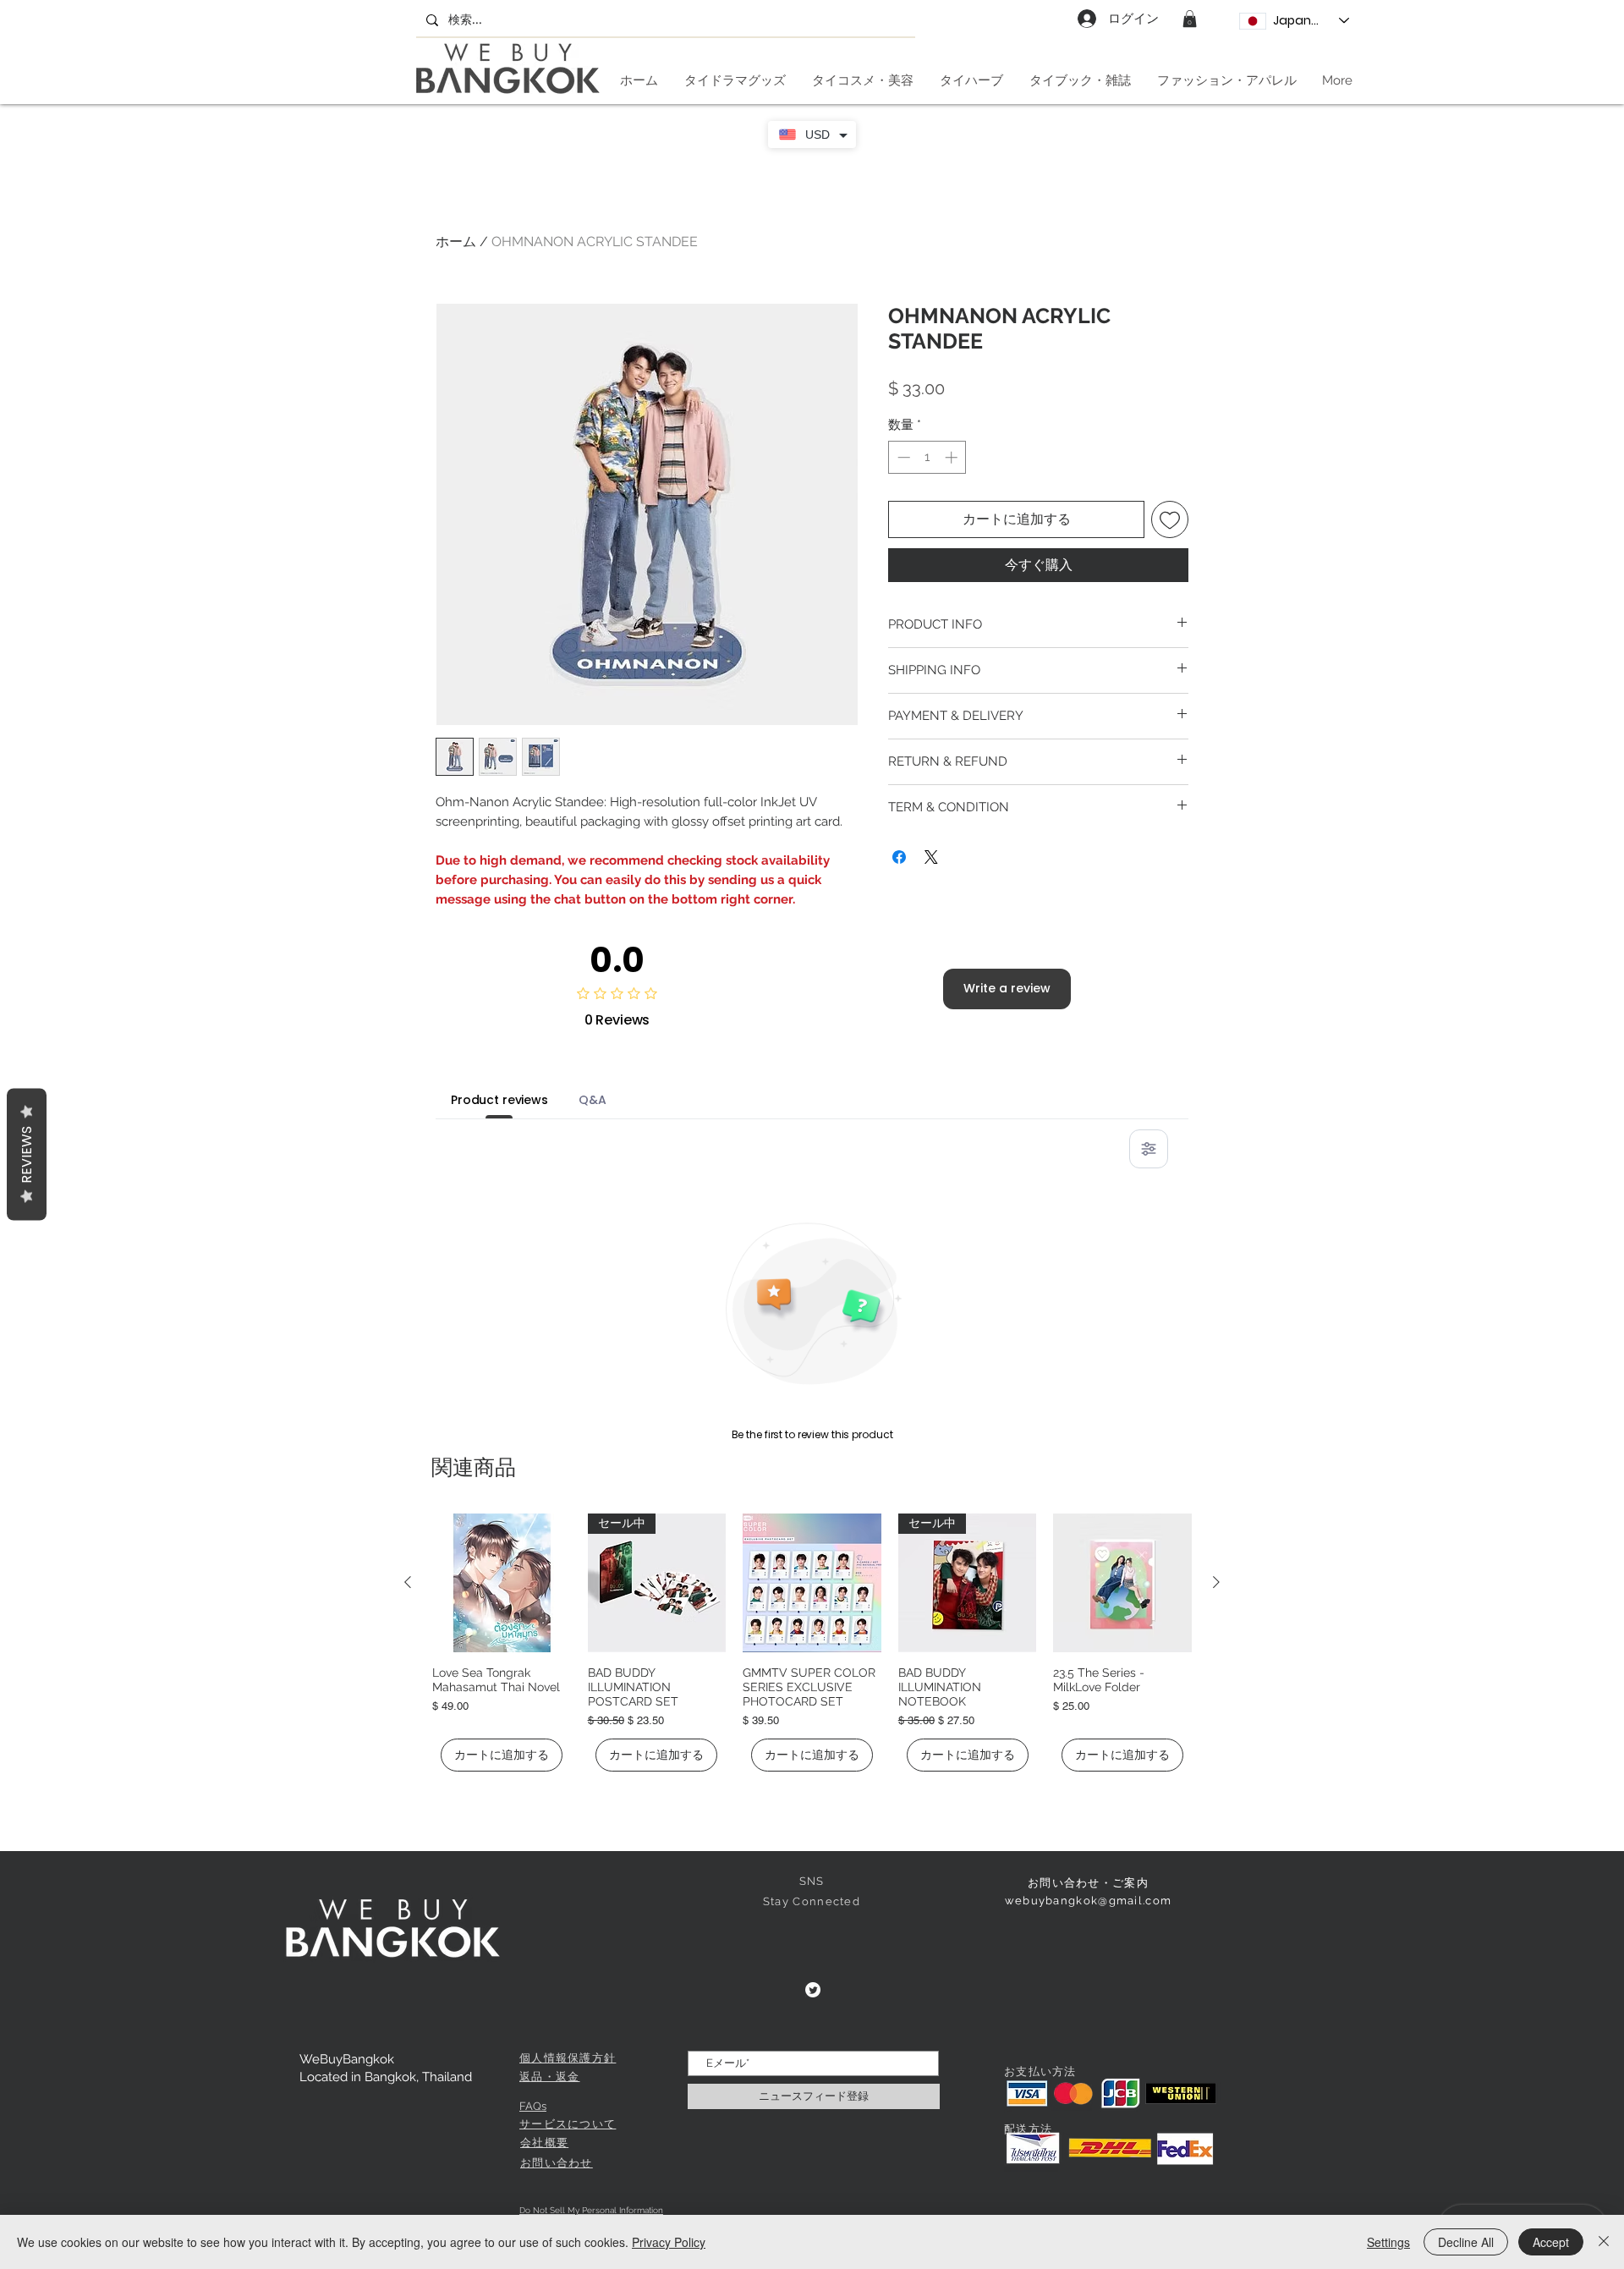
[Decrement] (902, 457)
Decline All (1466, 2242)
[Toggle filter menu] (1149, 1149)
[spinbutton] (927, 457)
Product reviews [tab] (499, 1100)
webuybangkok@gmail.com (1089, 1901)
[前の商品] (408, 1582)
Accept (1551, 2242)
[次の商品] (1216, 1582)
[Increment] (953, 457)
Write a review (1007, 988)
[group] (812, 1643)
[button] (1190, 19)
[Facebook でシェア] (899, 857)
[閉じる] (1604, 2242)
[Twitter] (813, 1990)
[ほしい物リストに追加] (1170, 519)
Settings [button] (1388, 2242)
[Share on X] (931, 857)
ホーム (456, 242)
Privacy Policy (669, 2242)
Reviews (27, 1155)
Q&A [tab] (593, 1100)
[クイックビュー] (502, 1583)
